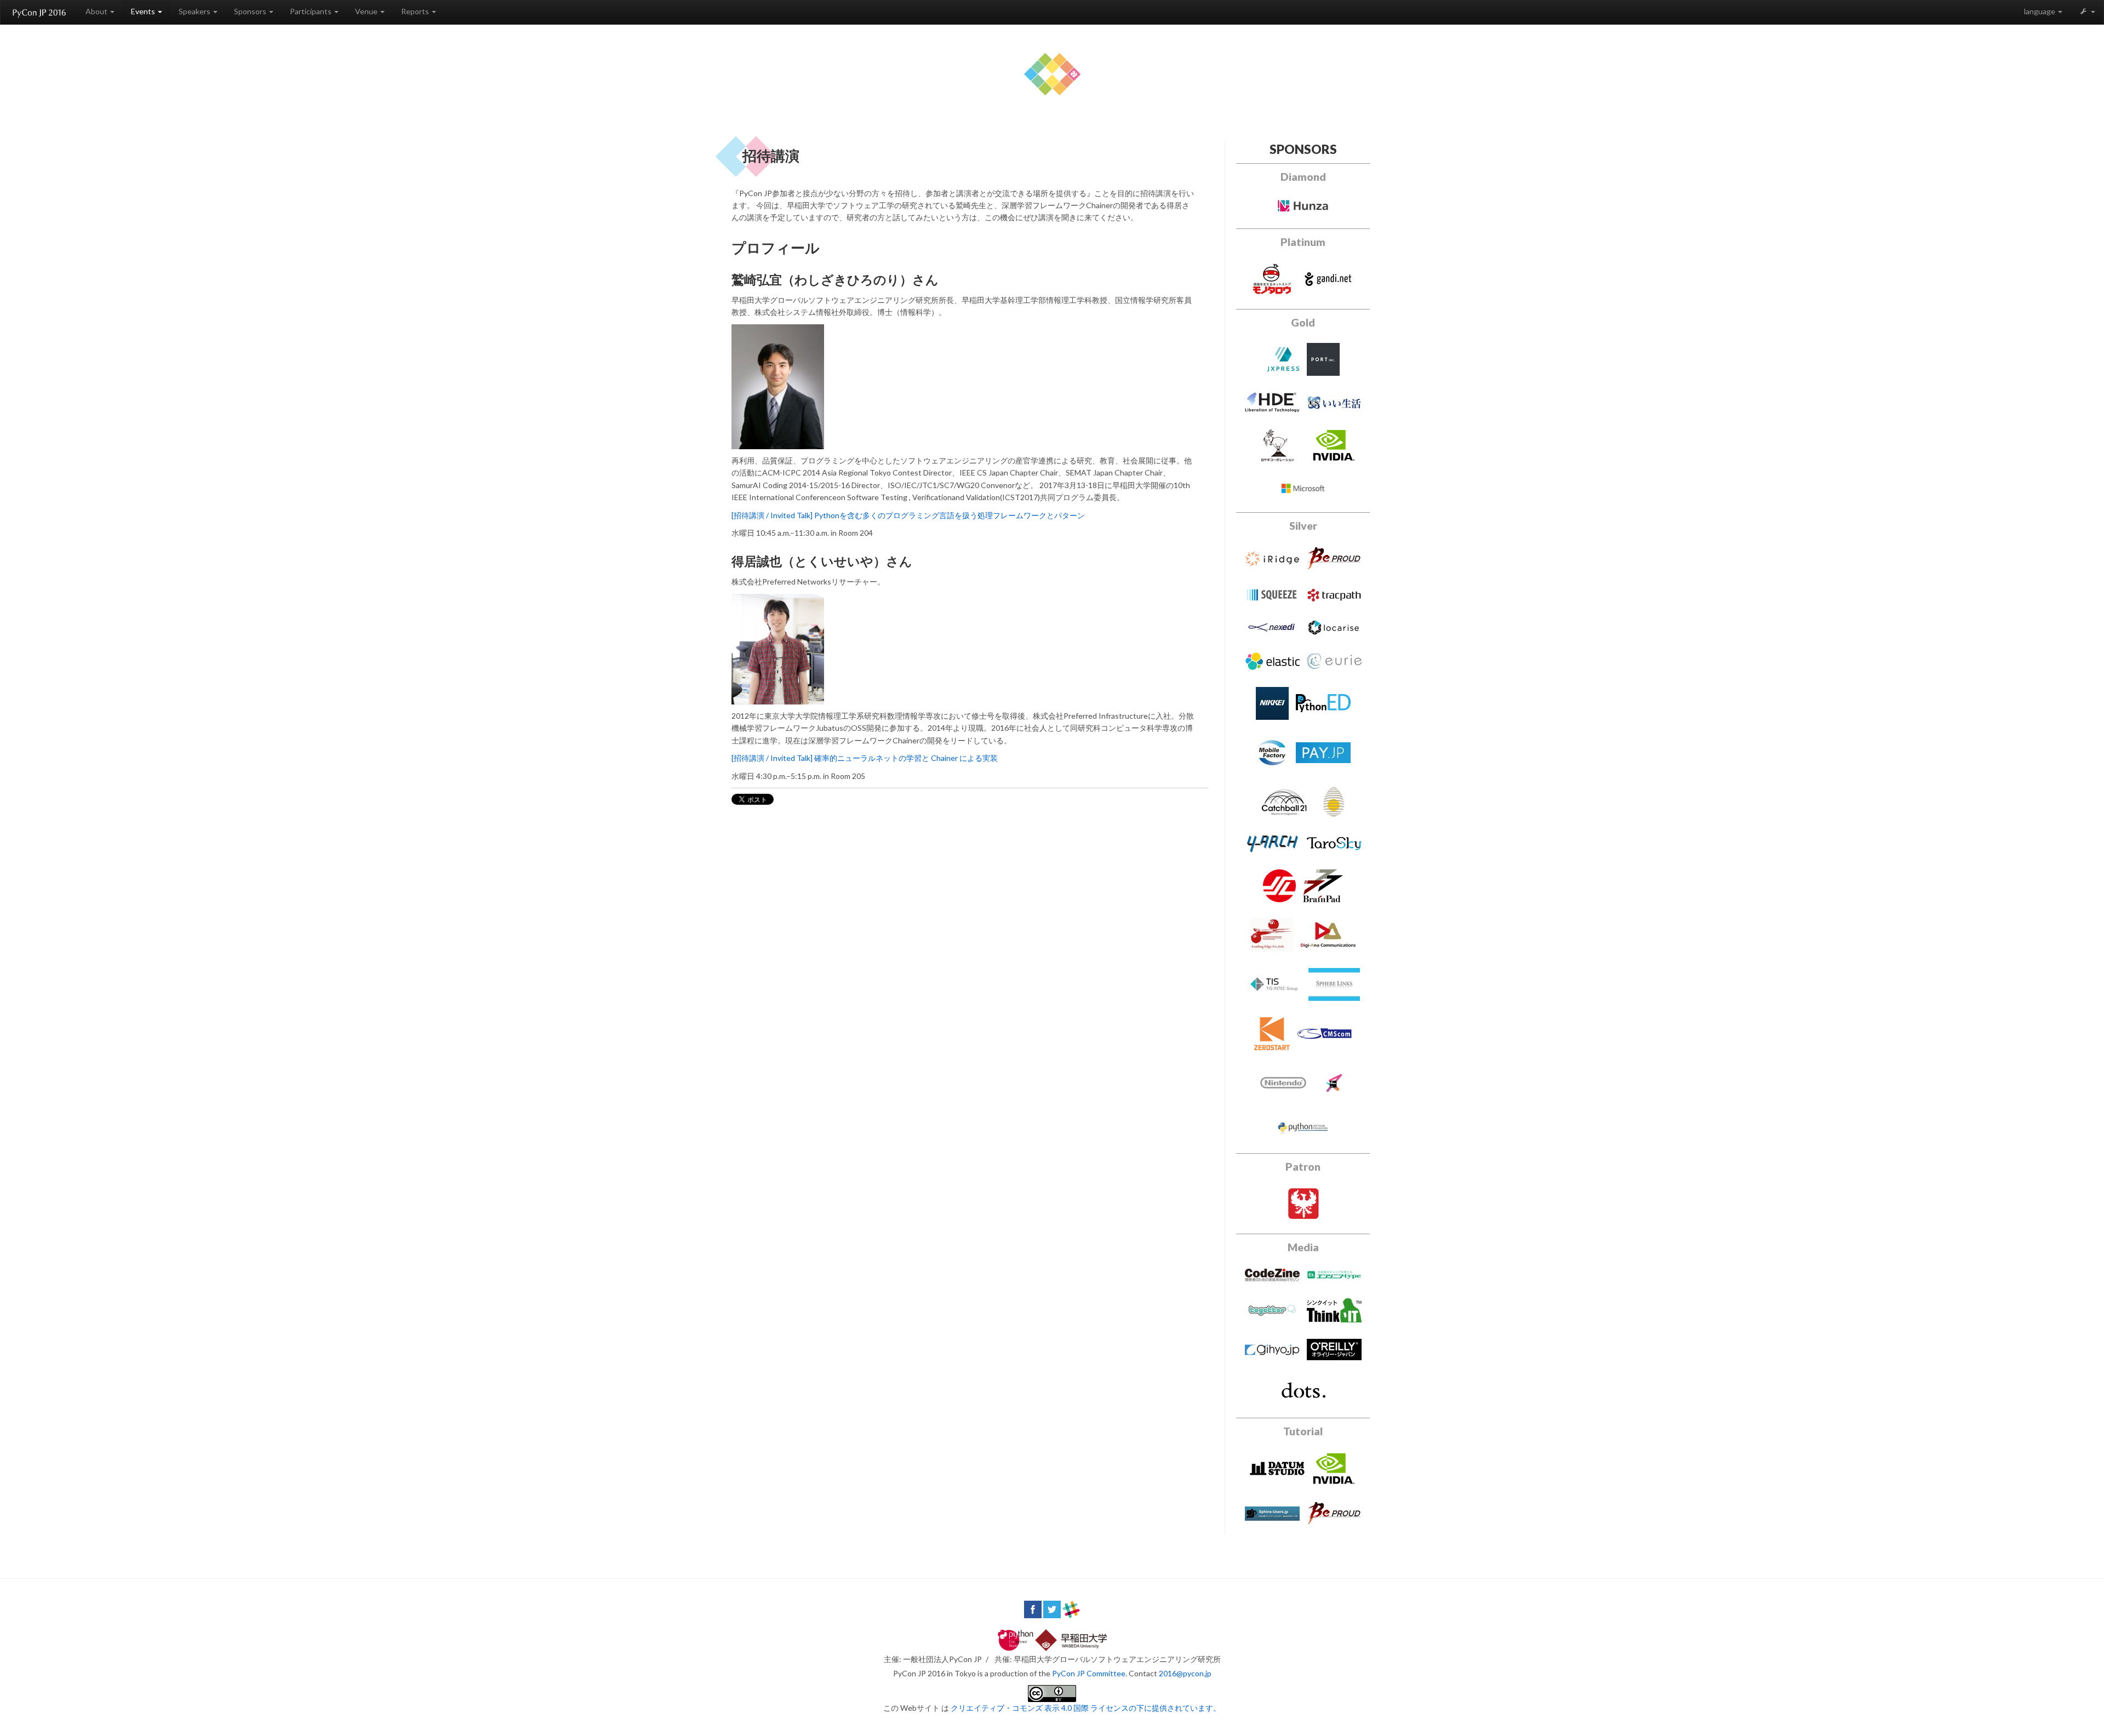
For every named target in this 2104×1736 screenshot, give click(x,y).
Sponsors (251, 11)
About (97, 11)
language (2040, 11)
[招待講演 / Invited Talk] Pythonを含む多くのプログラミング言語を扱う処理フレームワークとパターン (908, 515)
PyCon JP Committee (1089, 1673)
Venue (367, 11)
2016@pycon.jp (1185, 1673)
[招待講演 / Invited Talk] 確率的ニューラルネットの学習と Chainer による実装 (865, 758)
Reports (416, 11)
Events (144, 11)
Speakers (195, 11)
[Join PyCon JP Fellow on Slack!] (1071, 1608)
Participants (311, 11)
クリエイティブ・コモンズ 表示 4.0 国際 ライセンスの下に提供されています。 (1086, 1708)
